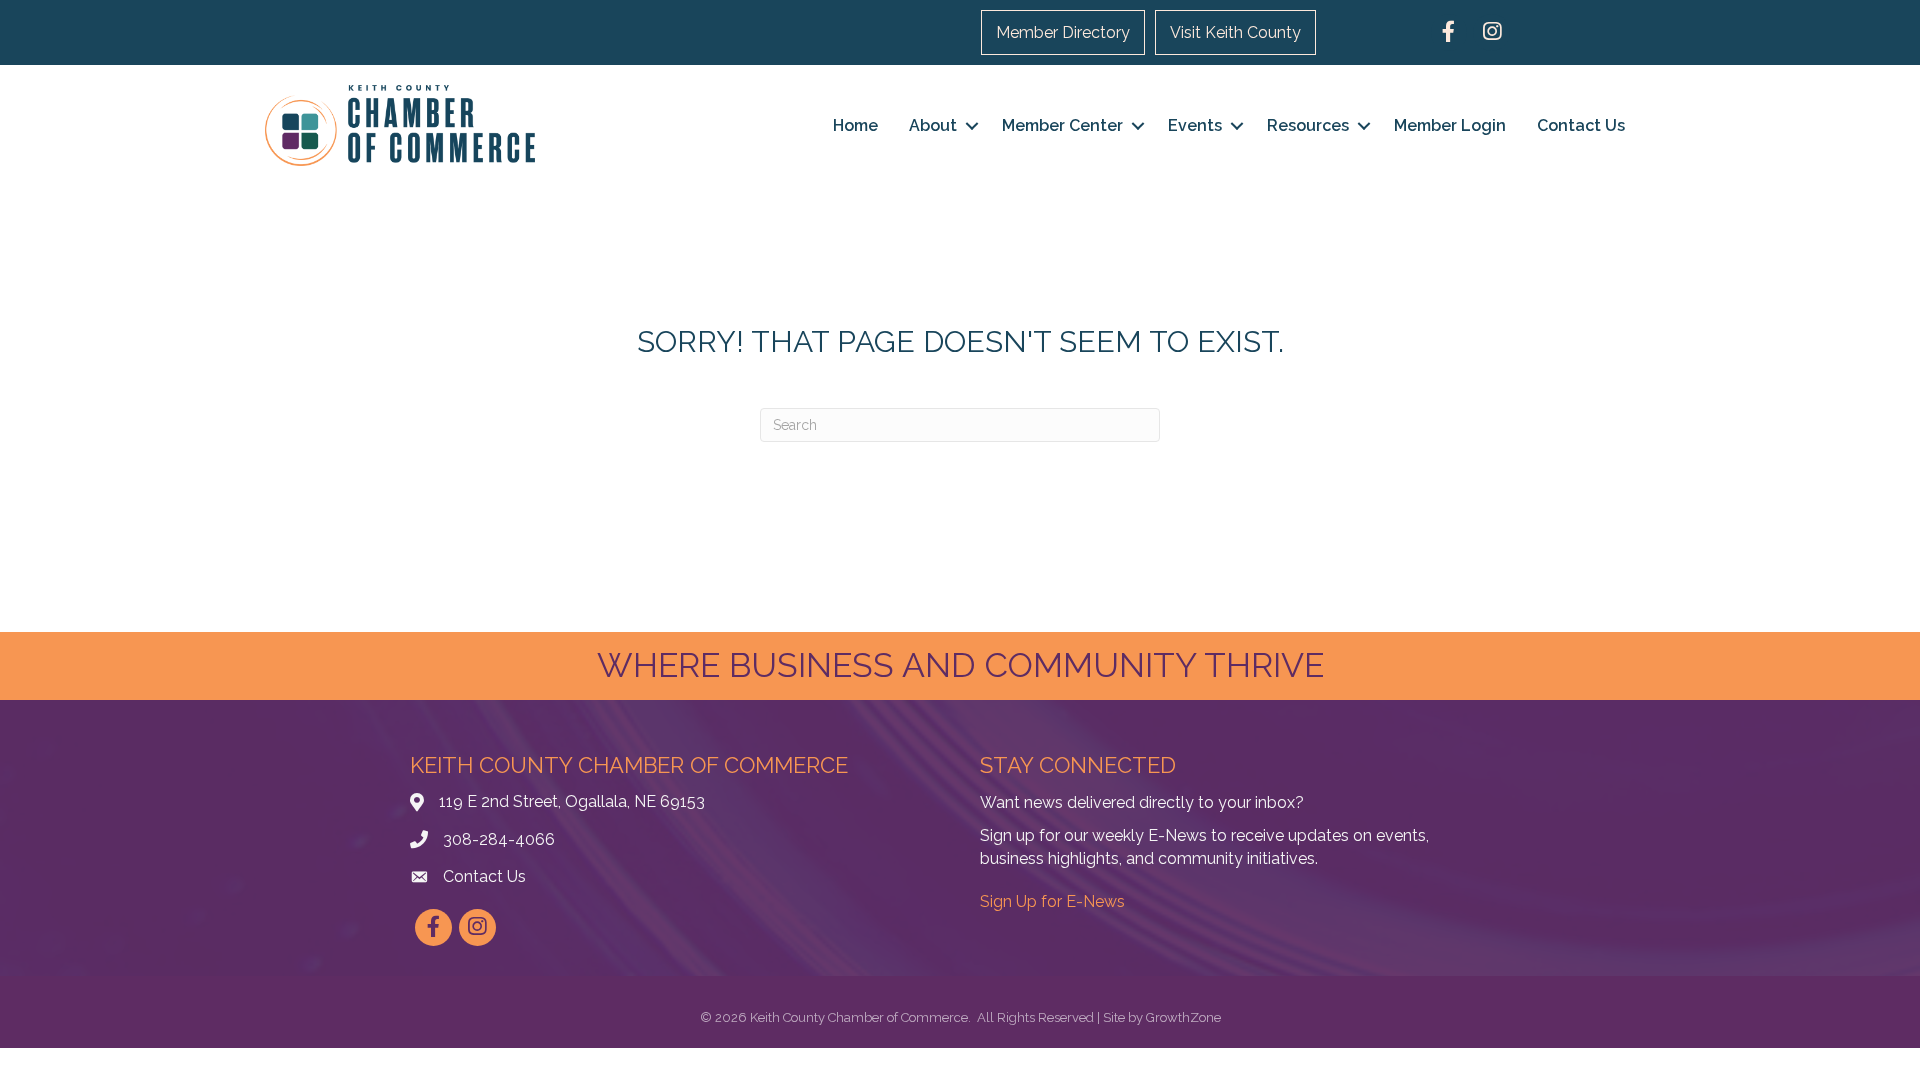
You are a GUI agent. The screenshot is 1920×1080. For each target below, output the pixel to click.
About (933, 125)
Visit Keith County (1235, 32)
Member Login (1450, 125)
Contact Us (1581, 125)
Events (1195, 125)
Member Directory (1063, 32)
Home (855, 125)
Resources (1308, 125)
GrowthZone (1183, 1017)
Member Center (1062, 125)
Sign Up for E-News (1052, 901)
